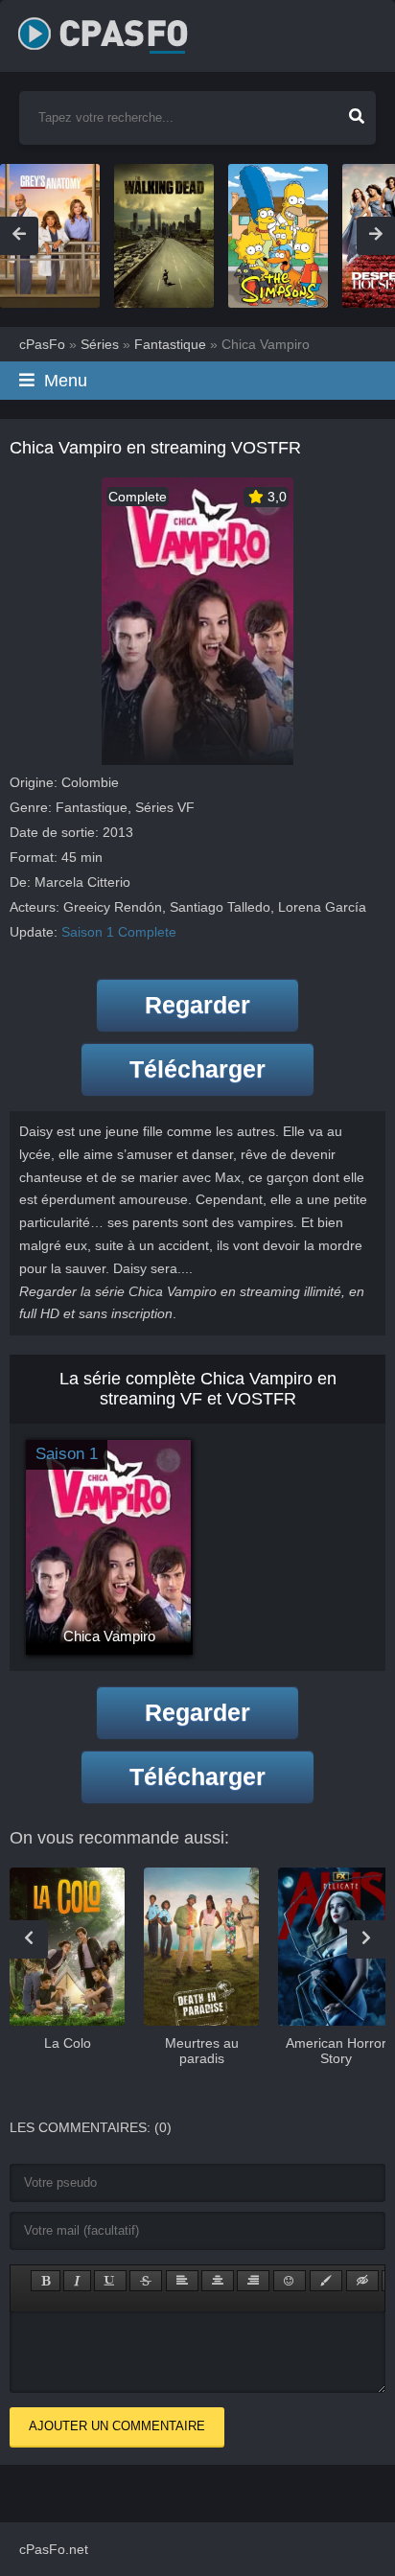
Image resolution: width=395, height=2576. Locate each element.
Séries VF (165, 807)
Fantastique (92, 807)
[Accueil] (124, 29)
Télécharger (197, 1069)
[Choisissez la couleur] (326, 2281)
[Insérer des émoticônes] (290, 2281)
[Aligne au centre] (218, 2281)
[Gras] (46, 2281)
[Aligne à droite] (253, 2281)
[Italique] (77, 2281)
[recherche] (357, 110)
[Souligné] (110, 2281)
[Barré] (146, 2281)
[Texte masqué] (362, 2281)
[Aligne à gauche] (182, 2281)
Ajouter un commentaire (117, 2426)
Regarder (197, 1005)
